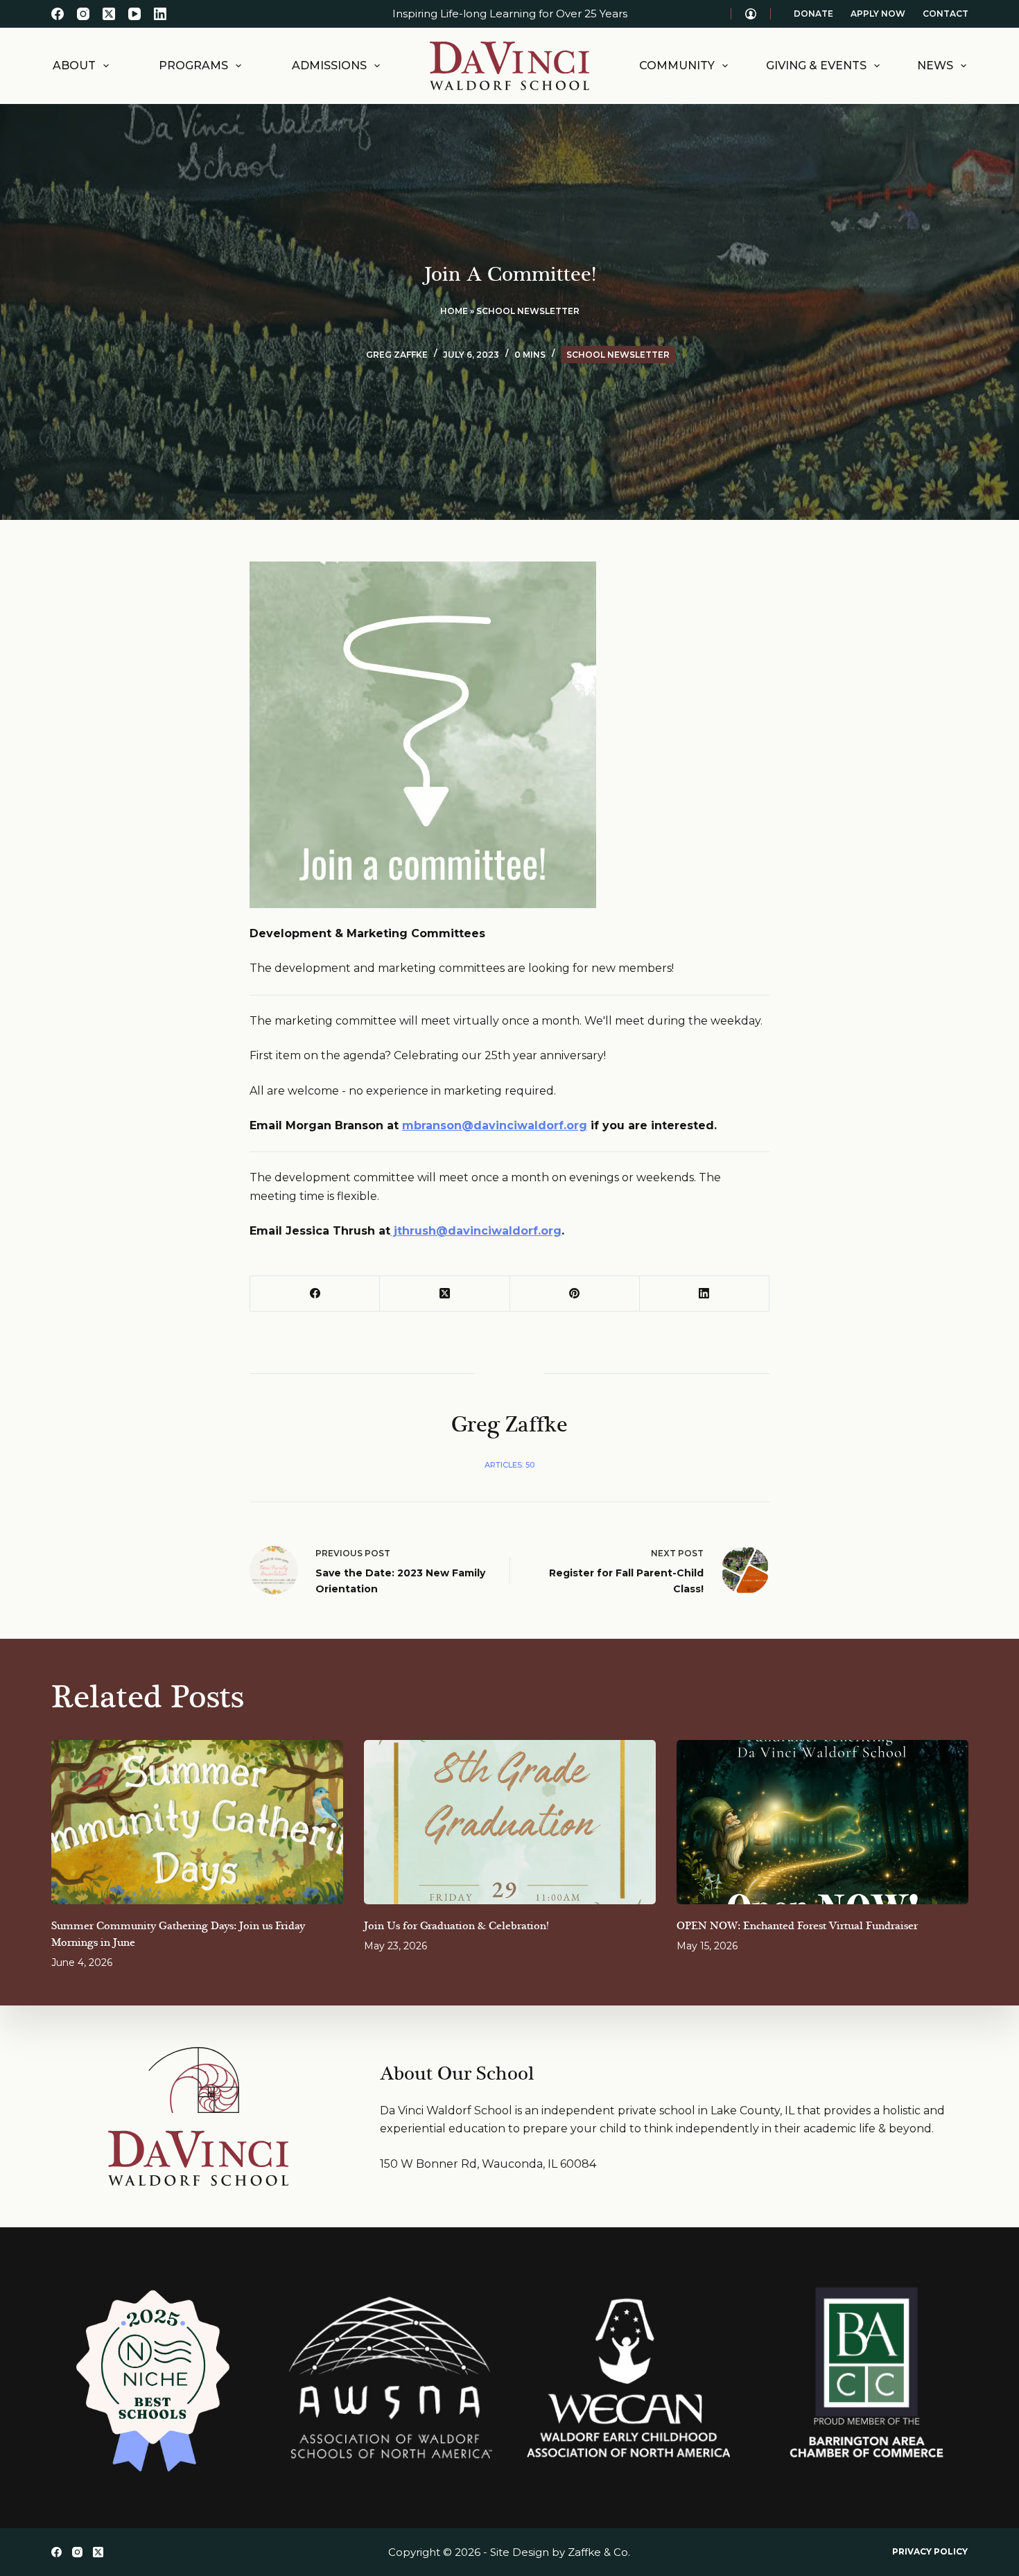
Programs (193, 66)
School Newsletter (528, 311)
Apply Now (878, 14)
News (935, 66)
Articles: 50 (509, 1465)
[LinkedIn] (160, 14)
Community (677, 66)
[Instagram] (83, 14)
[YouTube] (134, 14)
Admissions (329, 66)
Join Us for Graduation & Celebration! (456, 1926)
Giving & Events (816, 66)
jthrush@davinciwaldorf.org (476, 1231)
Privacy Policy (930, 2551)
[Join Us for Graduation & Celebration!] (510, 1822)
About (74, 66)
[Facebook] (58, 14)
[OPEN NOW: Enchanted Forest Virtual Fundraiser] (822, 1822)
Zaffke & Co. (599, 2552)
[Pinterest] (575, 1294)
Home (454, 311)
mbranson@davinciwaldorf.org (495, 1125)
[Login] (751, 14)
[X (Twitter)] (109, 14)
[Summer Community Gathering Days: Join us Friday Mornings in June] (197, 1822)
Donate (813, 14)
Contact (946, 14)
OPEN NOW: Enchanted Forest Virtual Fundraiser (797, 1926)
